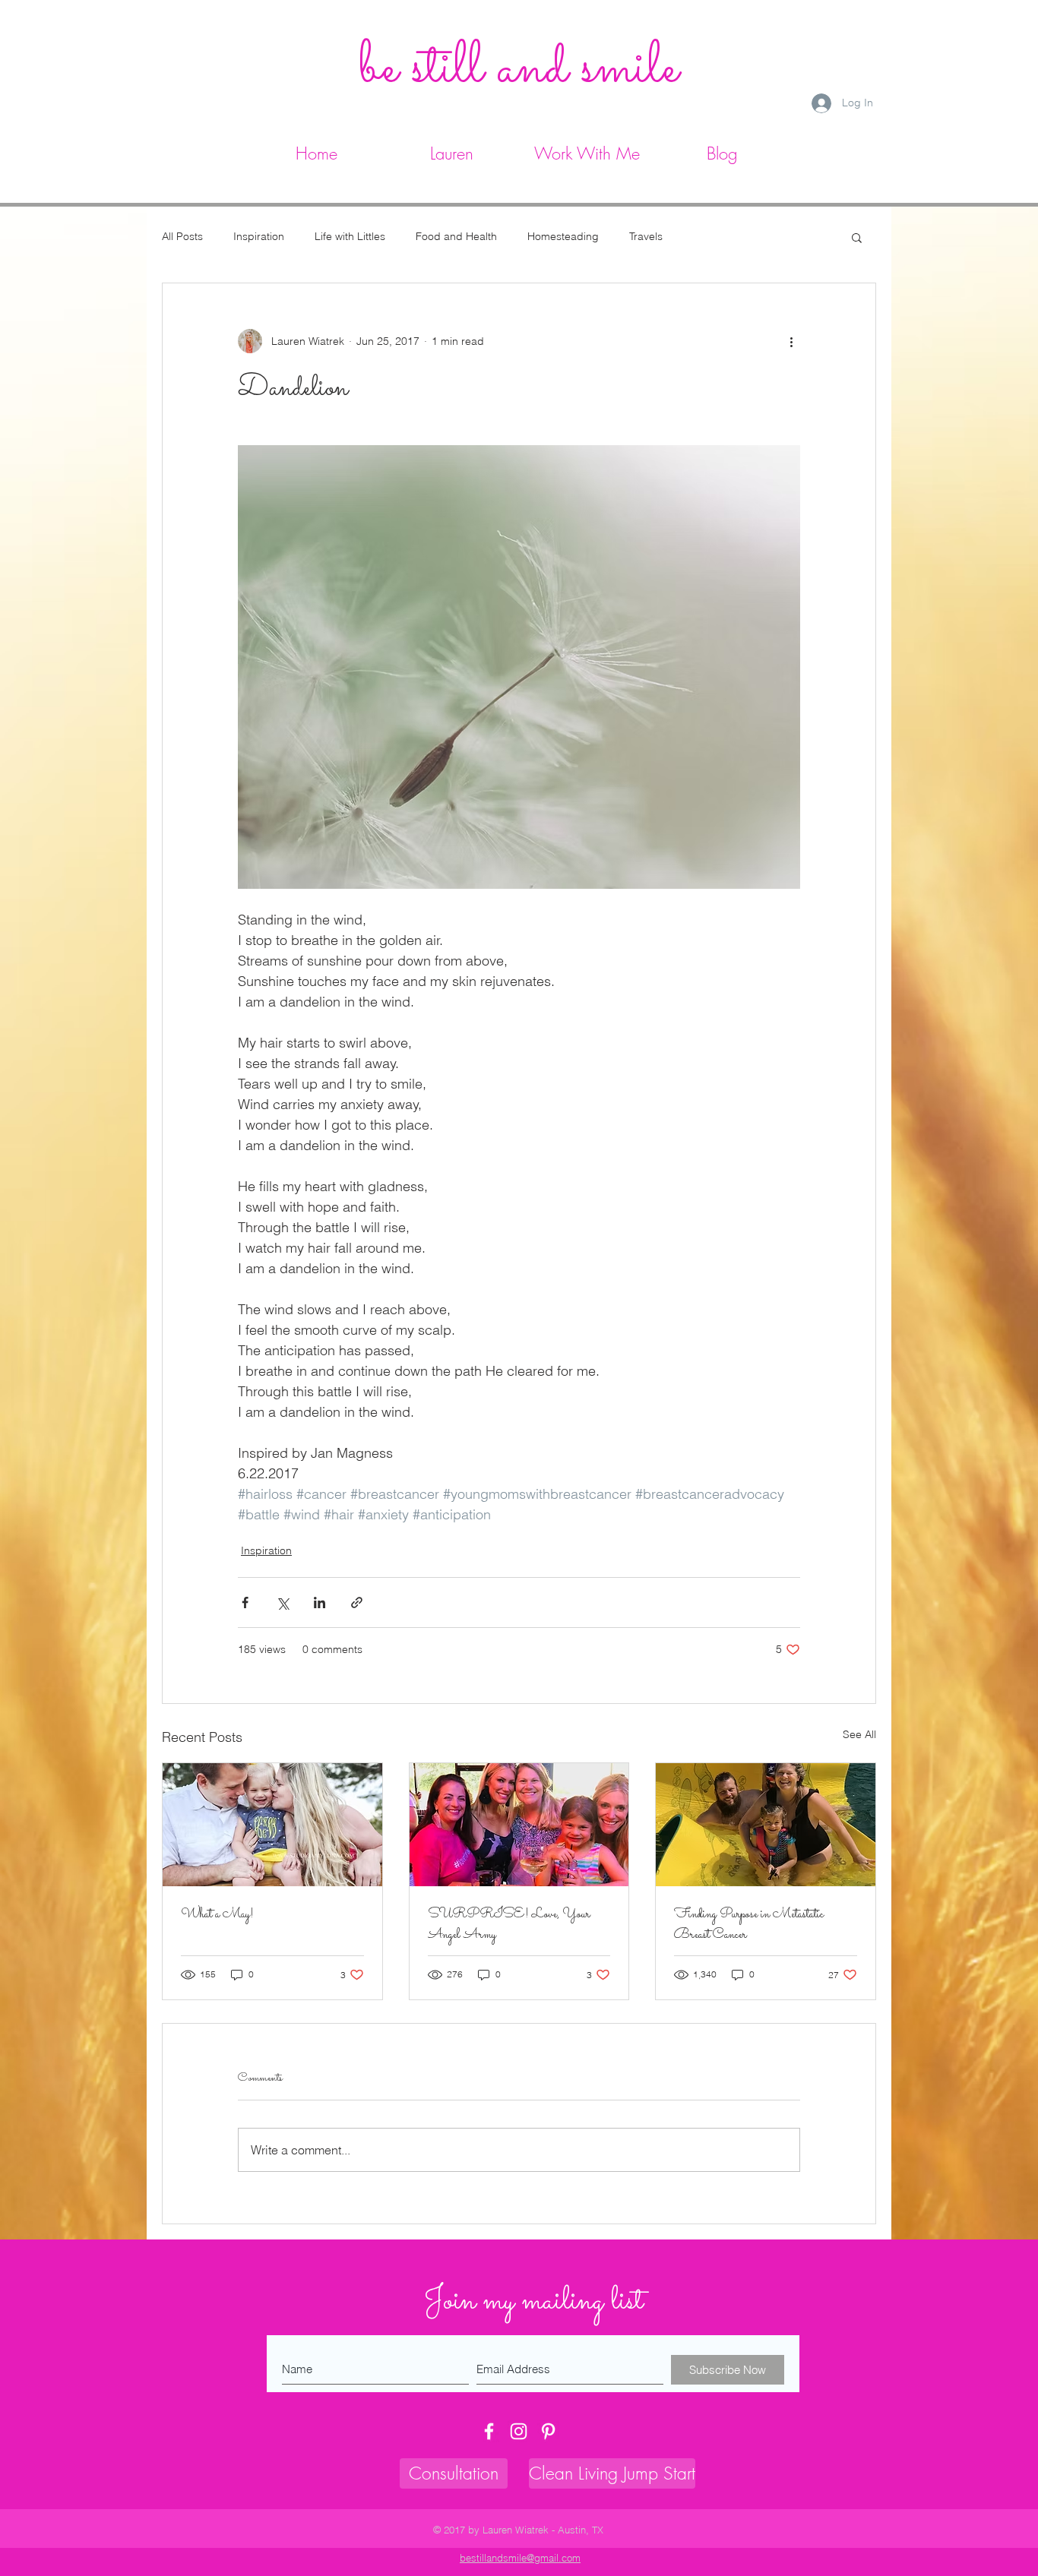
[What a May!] (272, 1825)
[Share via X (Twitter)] (282, 1602)
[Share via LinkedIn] (320, 1602)
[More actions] (791, 341)
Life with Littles (350, 236)
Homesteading (563, 236)
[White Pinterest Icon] (548, 2431)
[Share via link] (357, 1602)
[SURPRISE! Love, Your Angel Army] (519, 1825)
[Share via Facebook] (245, 1602)
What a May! (217, 1915)
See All (859, 1734)
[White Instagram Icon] (519, 2431)
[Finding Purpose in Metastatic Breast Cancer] (766, 1825)
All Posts (182, 236)
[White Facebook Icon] (489, 2431)
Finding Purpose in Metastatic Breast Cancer (749, 1925)
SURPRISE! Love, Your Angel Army (509, 1925)
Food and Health (456, 236)
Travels (646, 236)
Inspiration (259, 236)
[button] (587, 151)
